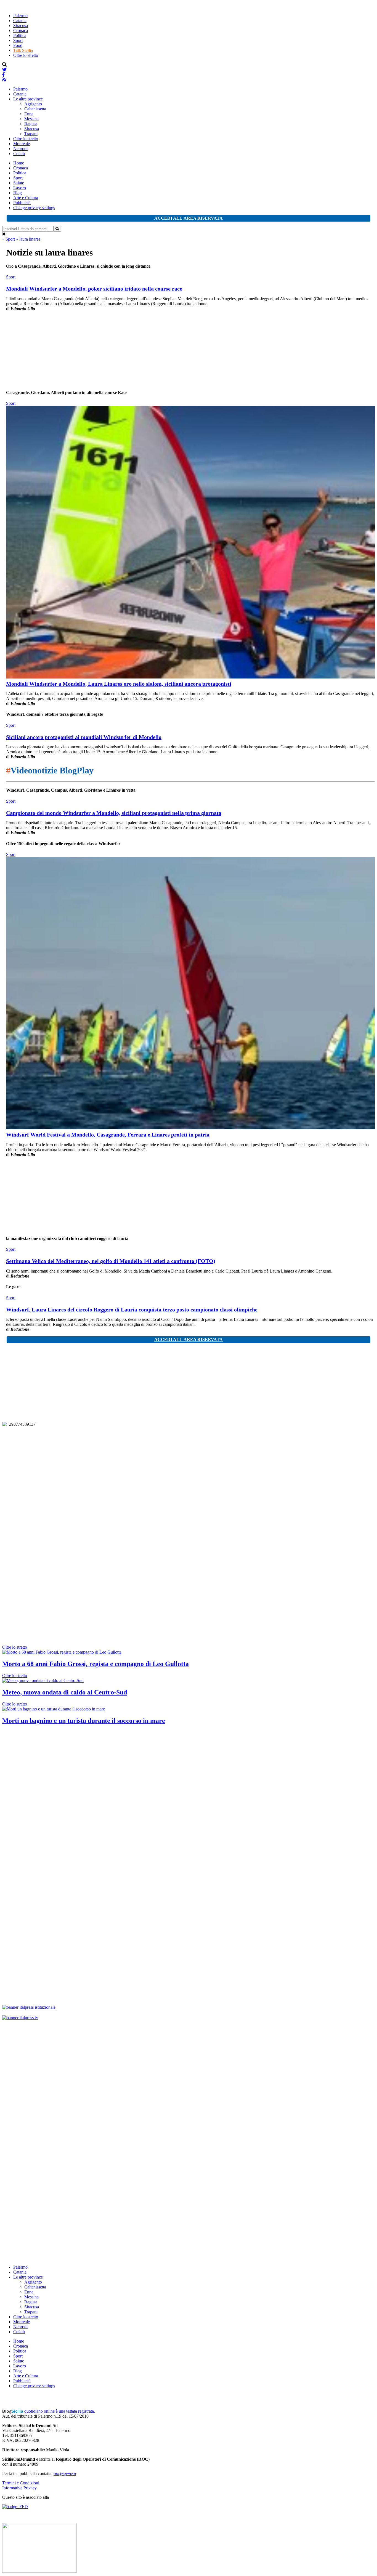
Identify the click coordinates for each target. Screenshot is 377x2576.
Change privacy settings (34, 208)
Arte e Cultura (26, 198)
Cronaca (21, 30)
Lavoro (20, 188)
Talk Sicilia (23, 50)
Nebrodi (20, 149)
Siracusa (21, 26)
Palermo (20, 16)
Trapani (31, 134)
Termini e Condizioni (21, 2483)
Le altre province (28, 99)
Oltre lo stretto (26, 55)
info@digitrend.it (65, 2474)
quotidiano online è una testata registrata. (49, 2411)
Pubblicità (22, 203)
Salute (19, 183)
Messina (31, 119)
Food (18, 45)
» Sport (9, 239)
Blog (18, 193)
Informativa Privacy (19, 2488)
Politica (20, 35)
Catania (20, 21)
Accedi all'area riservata (189, 218)
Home (19, 163)
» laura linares (28, 239)
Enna (29, 114)
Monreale (22, 144)
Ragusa (31, 124)
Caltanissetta (35, 109)
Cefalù (19, 154)
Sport (18, 40)
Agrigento (33, 104)
